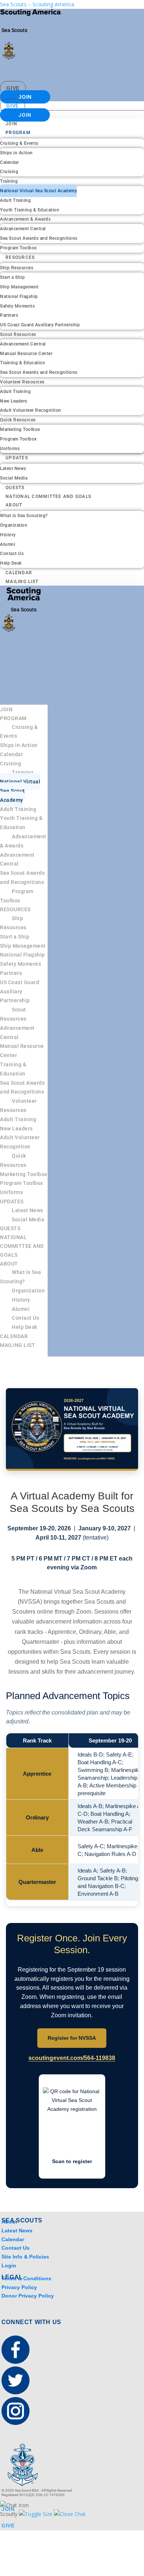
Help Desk (11, 563)
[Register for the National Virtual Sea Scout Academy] (72, 1429)
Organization (14, 525)
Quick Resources (18, 420)
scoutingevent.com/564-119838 (72, 2058)
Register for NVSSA (72, 2038)
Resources (20, 257)
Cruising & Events (19, 143)
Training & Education (23, 363)
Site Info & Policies (25, 2257)
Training (9, 181)
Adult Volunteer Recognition (31, 410)
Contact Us (12, 554)
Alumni (8, 544)
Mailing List (22, 582)
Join (25, 97)
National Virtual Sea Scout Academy (38, 191)
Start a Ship (12, 277)
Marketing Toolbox (20, 429)
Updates (17, 458)
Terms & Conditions (26, 2278)
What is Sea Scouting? (24, 516)
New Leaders (14, 401)
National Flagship (19, 296)
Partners (9, 315)
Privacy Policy (19, 2287)
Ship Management (19, 287)
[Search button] (128, 69)
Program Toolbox (18, 248)
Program (18, 133)
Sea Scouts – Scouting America (37, 4)
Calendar (9, 162)
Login (9, 2266)
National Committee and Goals (48, 496)
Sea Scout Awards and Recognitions (39, 238)
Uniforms (10, 449)
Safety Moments (17, 306)
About (14, 505)
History (8, 535)
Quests (15, 488)
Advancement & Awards (25, 219)
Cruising (9, 172)
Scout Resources (18, 334)
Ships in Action (16, 153)
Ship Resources (17, 268)
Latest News (13, 468)
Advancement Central (23, 229)
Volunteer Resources (22, 382)
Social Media (14, 478)
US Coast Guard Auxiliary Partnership (40, 325)
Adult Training (15, 200)
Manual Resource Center (26, 354)
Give (13, 88)
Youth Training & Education (30, 210)
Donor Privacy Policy (28, 2296)
